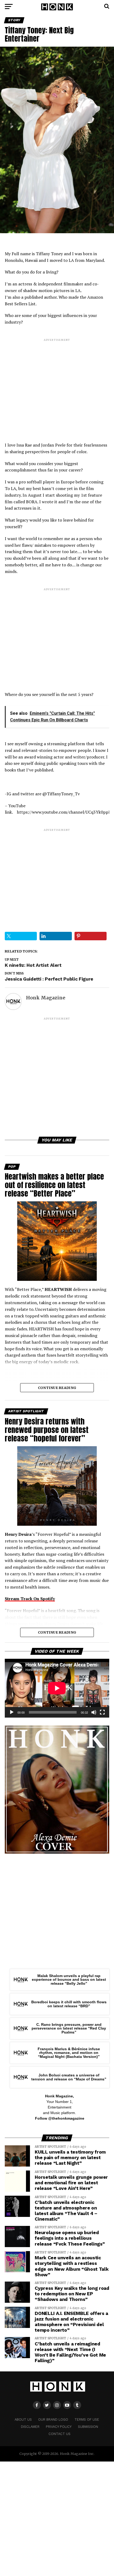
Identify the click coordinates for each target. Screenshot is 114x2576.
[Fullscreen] (102, 1712)
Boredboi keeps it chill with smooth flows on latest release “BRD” (69, 2004)
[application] (57, 1688)
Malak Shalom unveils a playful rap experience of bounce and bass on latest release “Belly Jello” (69, 1980)
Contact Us (60, 2434)
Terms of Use (87, 2420)
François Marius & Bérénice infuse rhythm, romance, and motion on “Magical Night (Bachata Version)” (69, 2053)
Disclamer (30, 2427)
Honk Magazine (46, 998)
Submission (88, 2427)
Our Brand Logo (53, 2420)
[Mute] (94, 1712)
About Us (23, 2420)
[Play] (12, 1712)
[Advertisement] (57, 386)
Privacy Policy (59, 2427)
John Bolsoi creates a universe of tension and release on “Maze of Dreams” (69, 2077)
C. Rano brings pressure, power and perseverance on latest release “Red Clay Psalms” (69, 2028)
